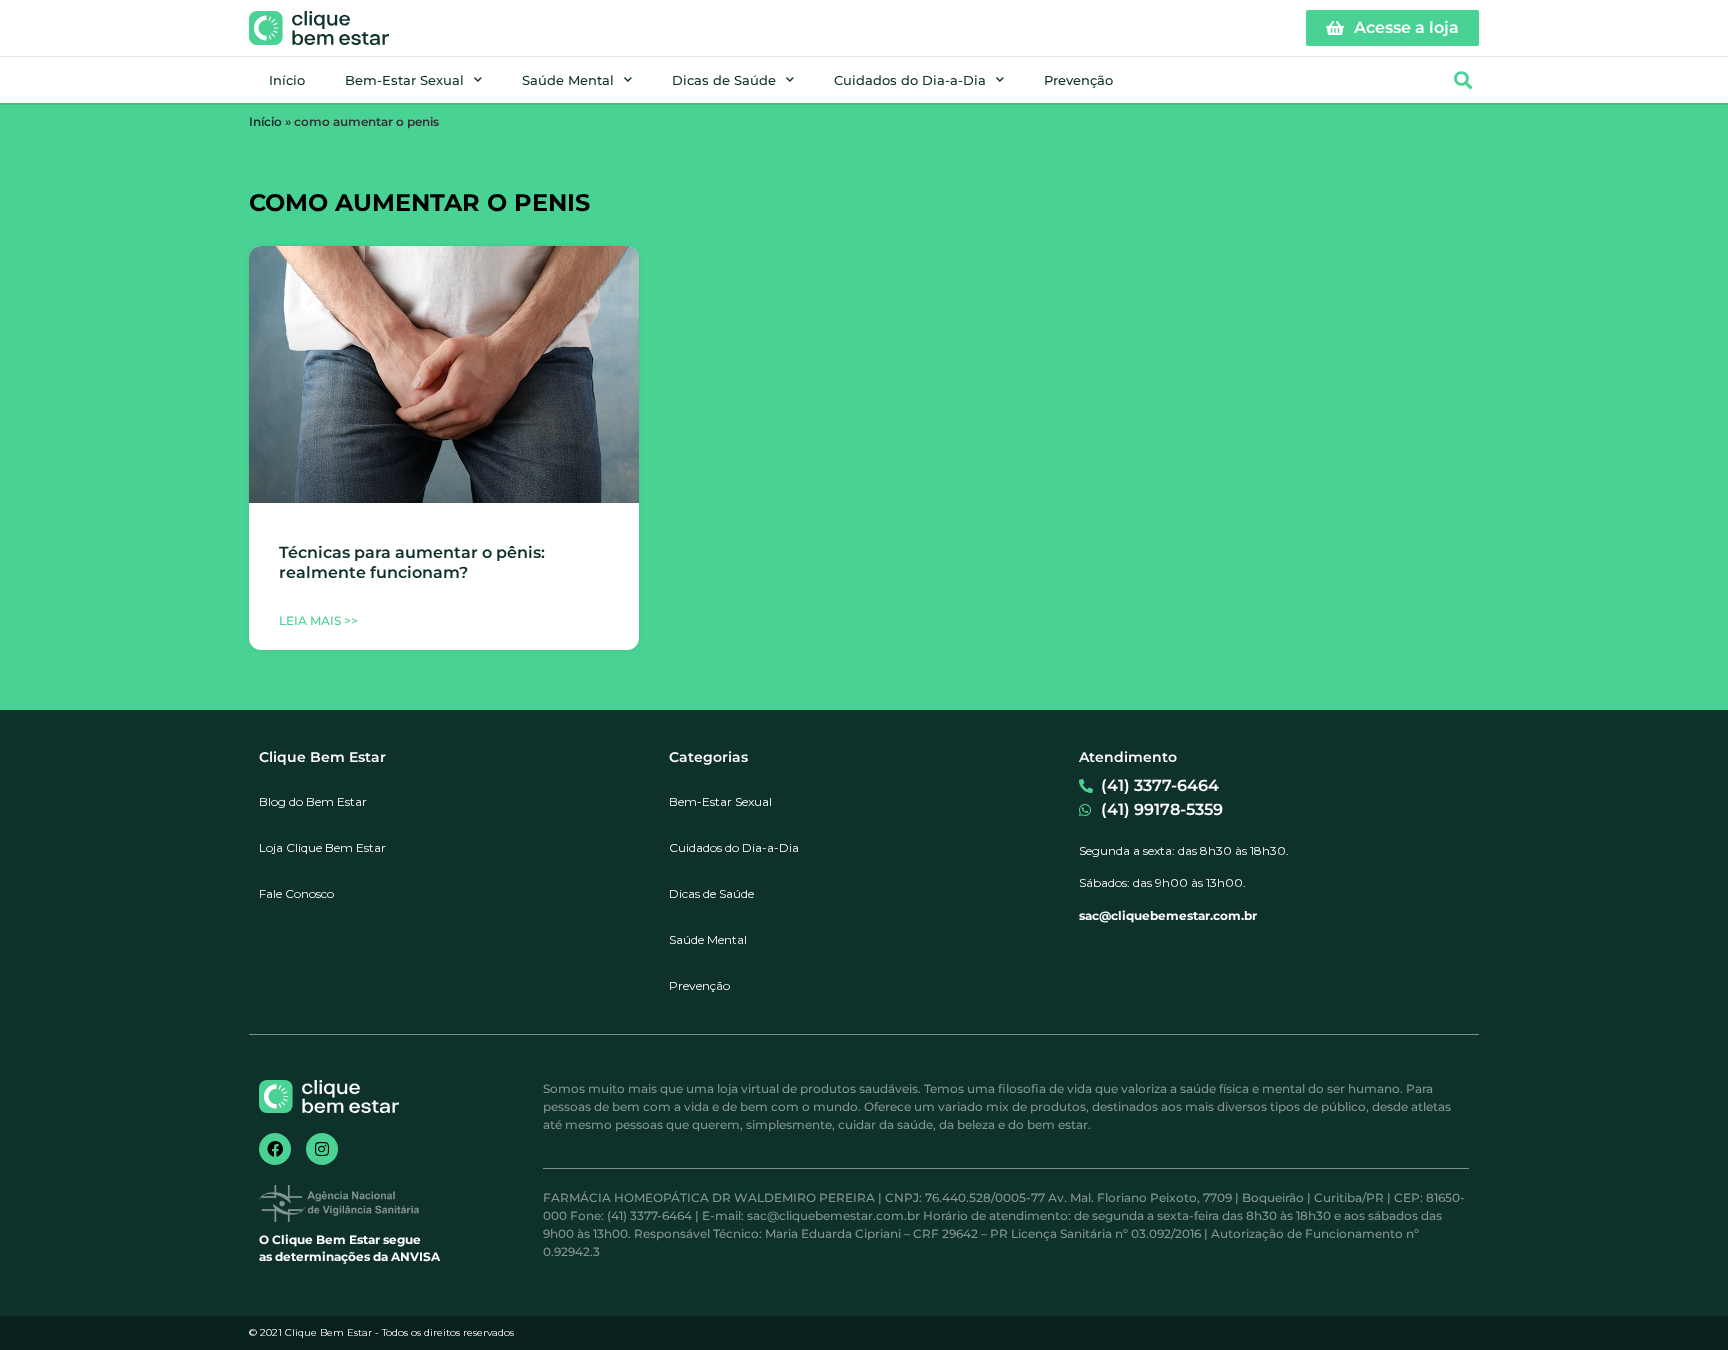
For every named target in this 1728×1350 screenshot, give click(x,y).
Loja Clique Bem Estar (322, 847)
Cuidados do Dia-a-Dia (910, 80)
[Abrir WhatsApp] (1678, 1299)
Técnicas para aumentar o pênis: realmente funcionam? (412, 562)
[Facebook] (275, 1149)
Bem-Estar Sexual (404, 80)
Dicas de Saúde (724, 80)
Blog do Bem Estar (313, 801)
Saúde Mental (568, 80)
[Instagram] (322, 1149)
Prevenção (1078, 80)
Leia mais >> (318, 620)
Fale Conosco (296, 893)
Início (287, 80)
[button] (1462, 80)
